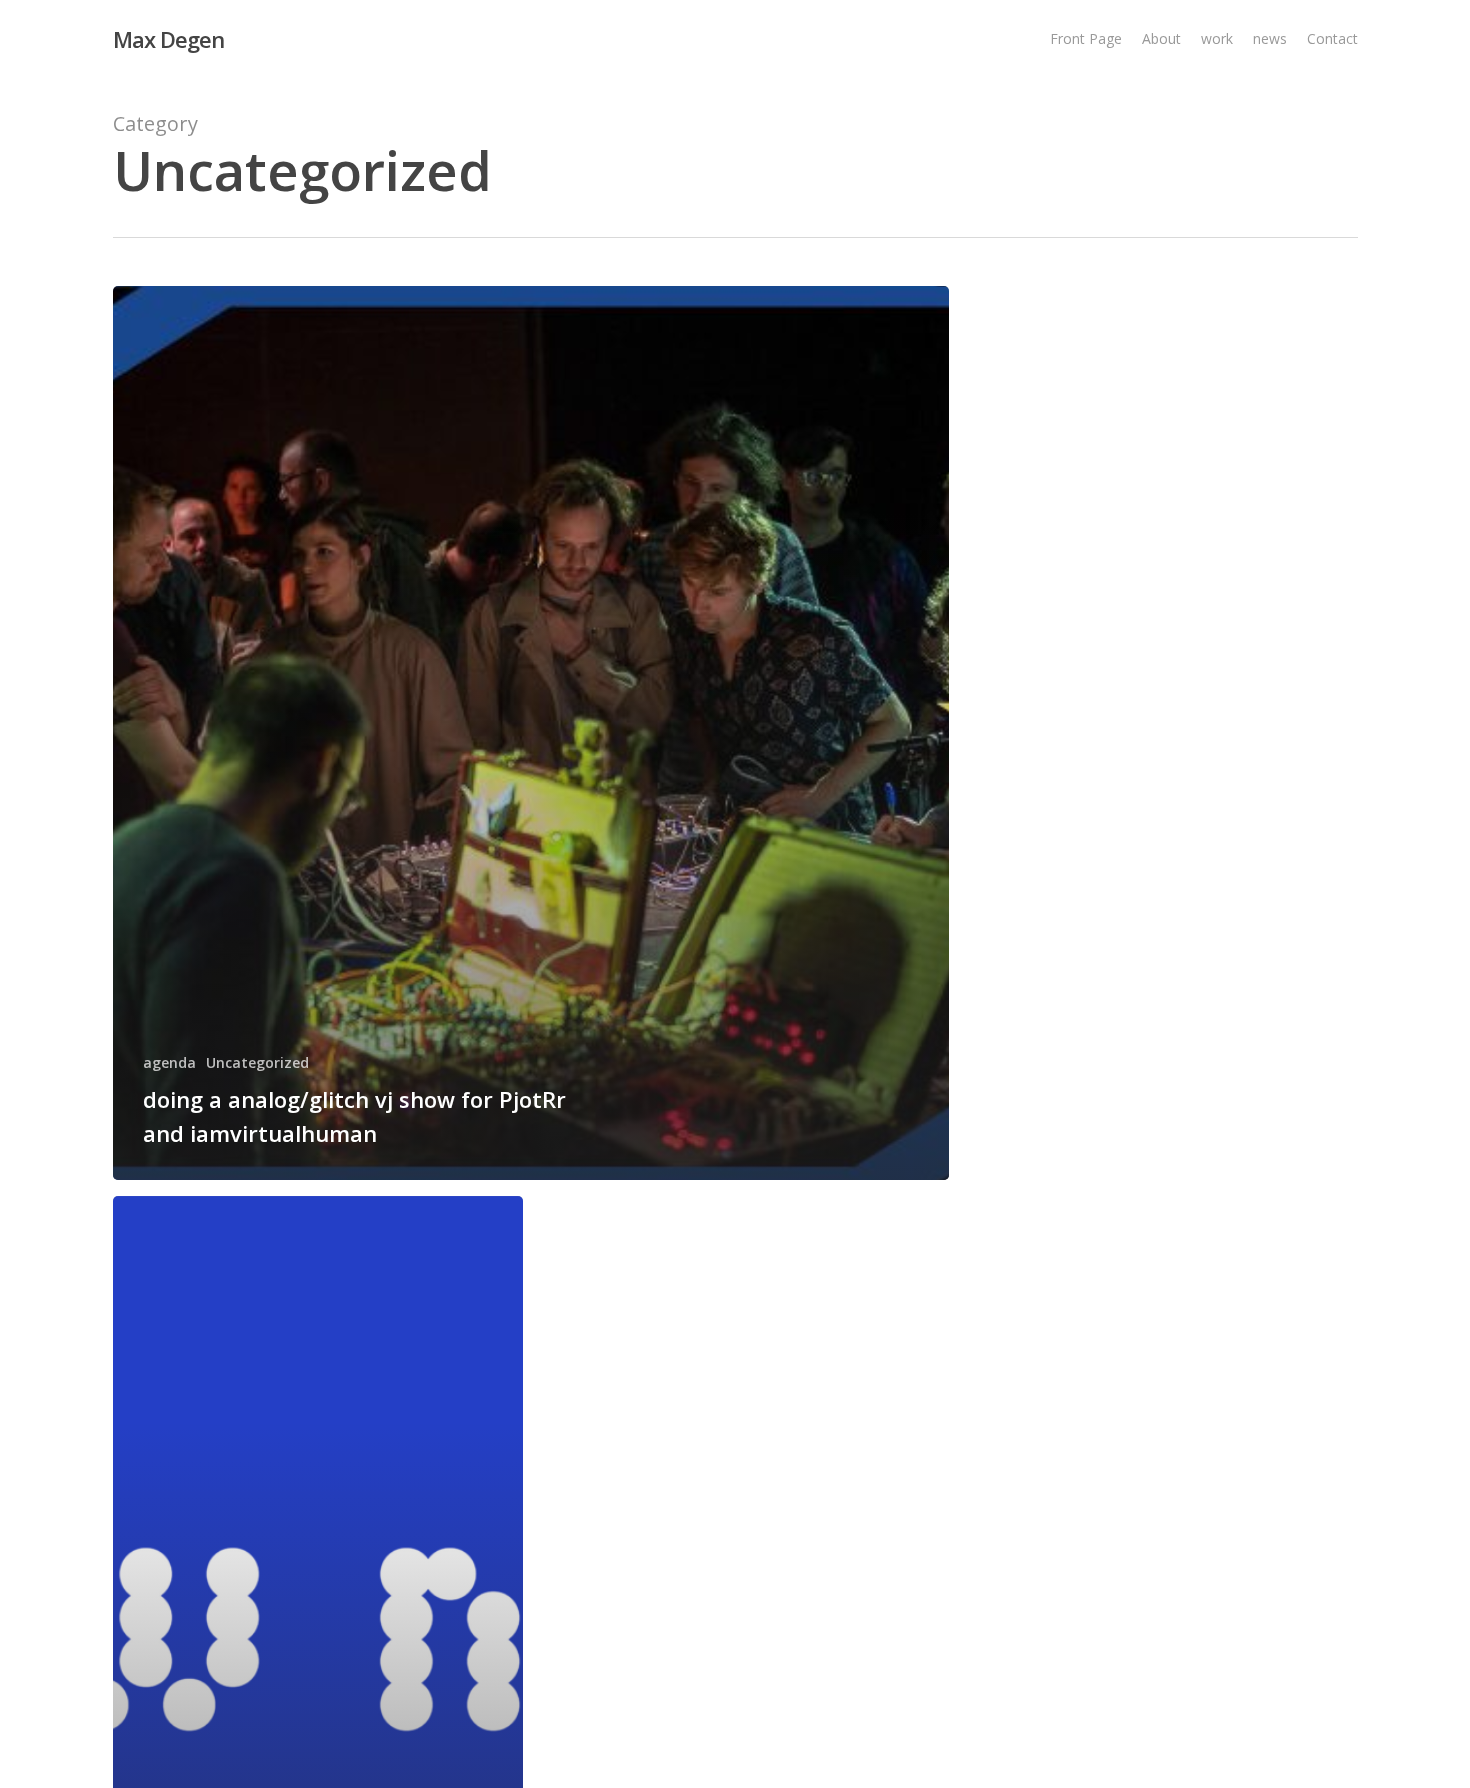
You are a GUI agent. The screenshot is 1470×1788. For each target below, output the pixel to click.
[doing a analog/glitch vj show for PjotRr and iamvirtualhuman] (531, 733)
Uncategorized (257, 1062)
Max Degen (168, 39)
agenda (169, 1062)
